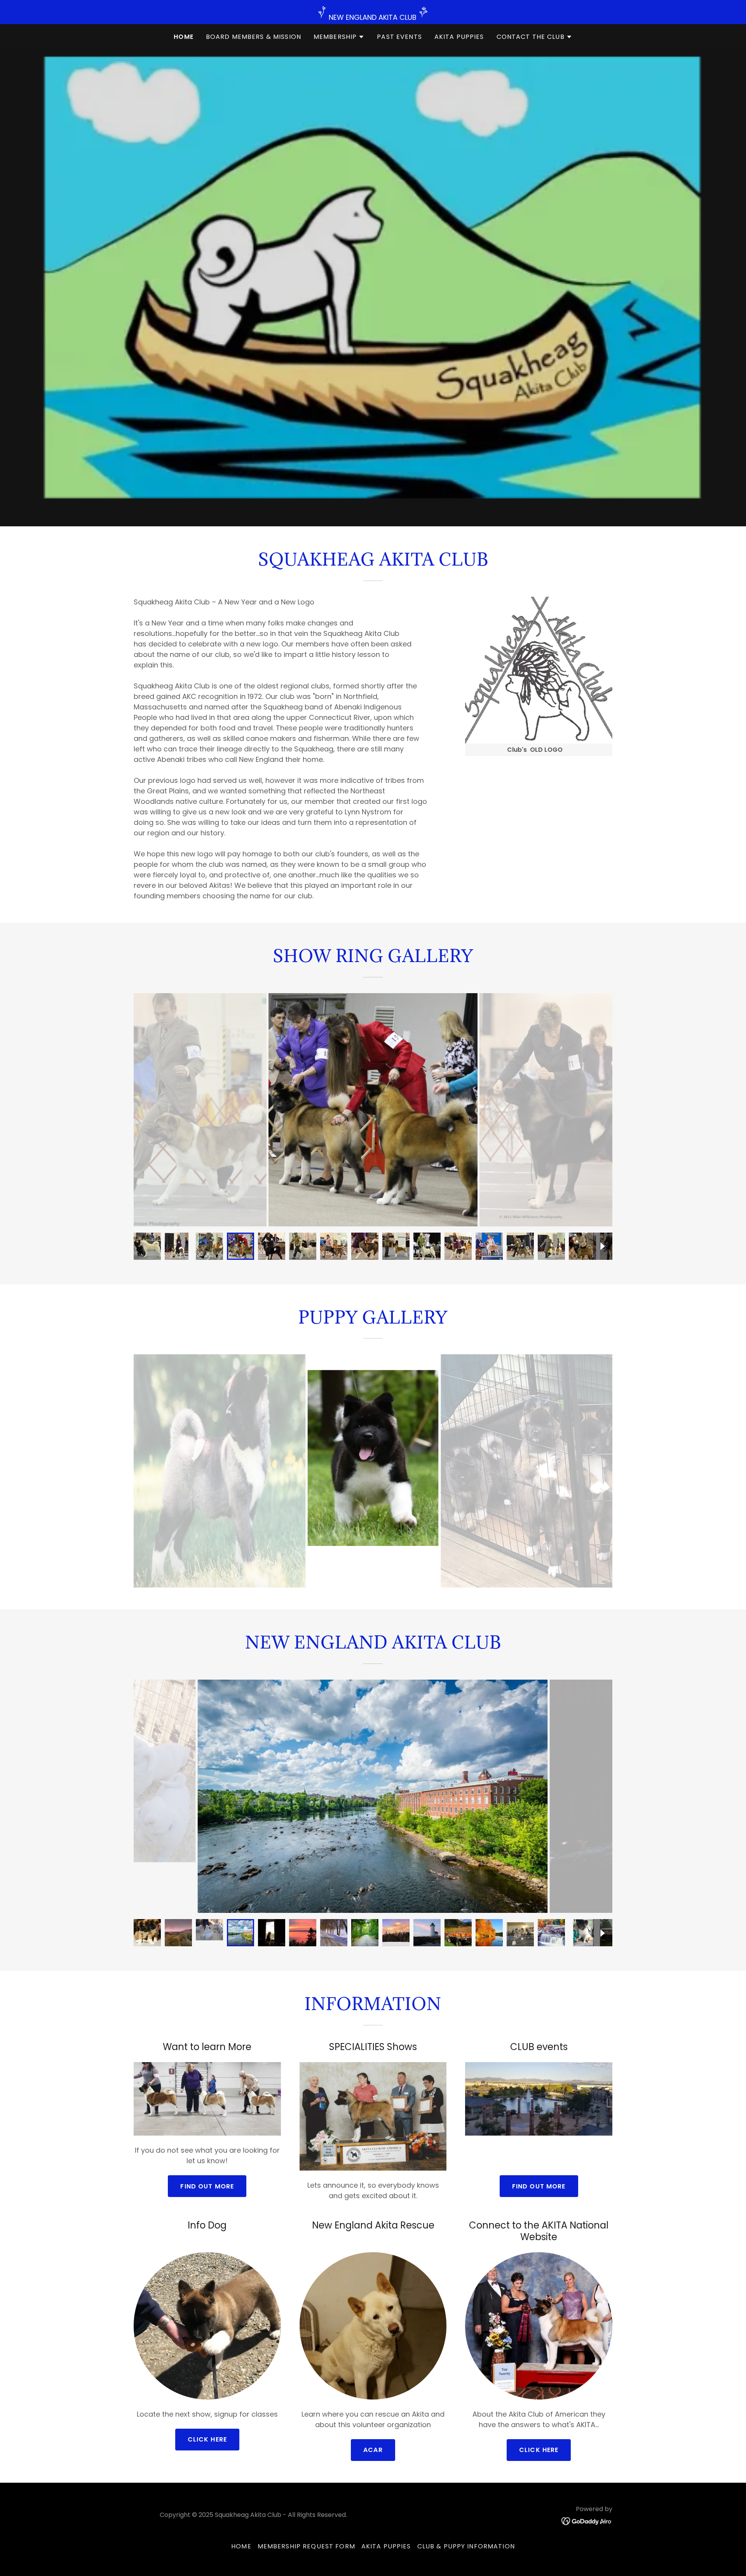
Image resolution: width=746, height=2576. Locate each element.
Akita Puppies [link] (459, 37)
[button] (339, 37)
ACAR (373, 2450)
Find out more (207, 2186)
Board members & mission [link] (254, 37)
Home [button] (241, 2546)
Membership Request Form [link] (306, 2546)
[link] (587, 2521)
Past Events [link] (399, 37)
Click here (207, 2439)
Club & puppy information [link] (466, 2546)
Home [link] (184, 37)
